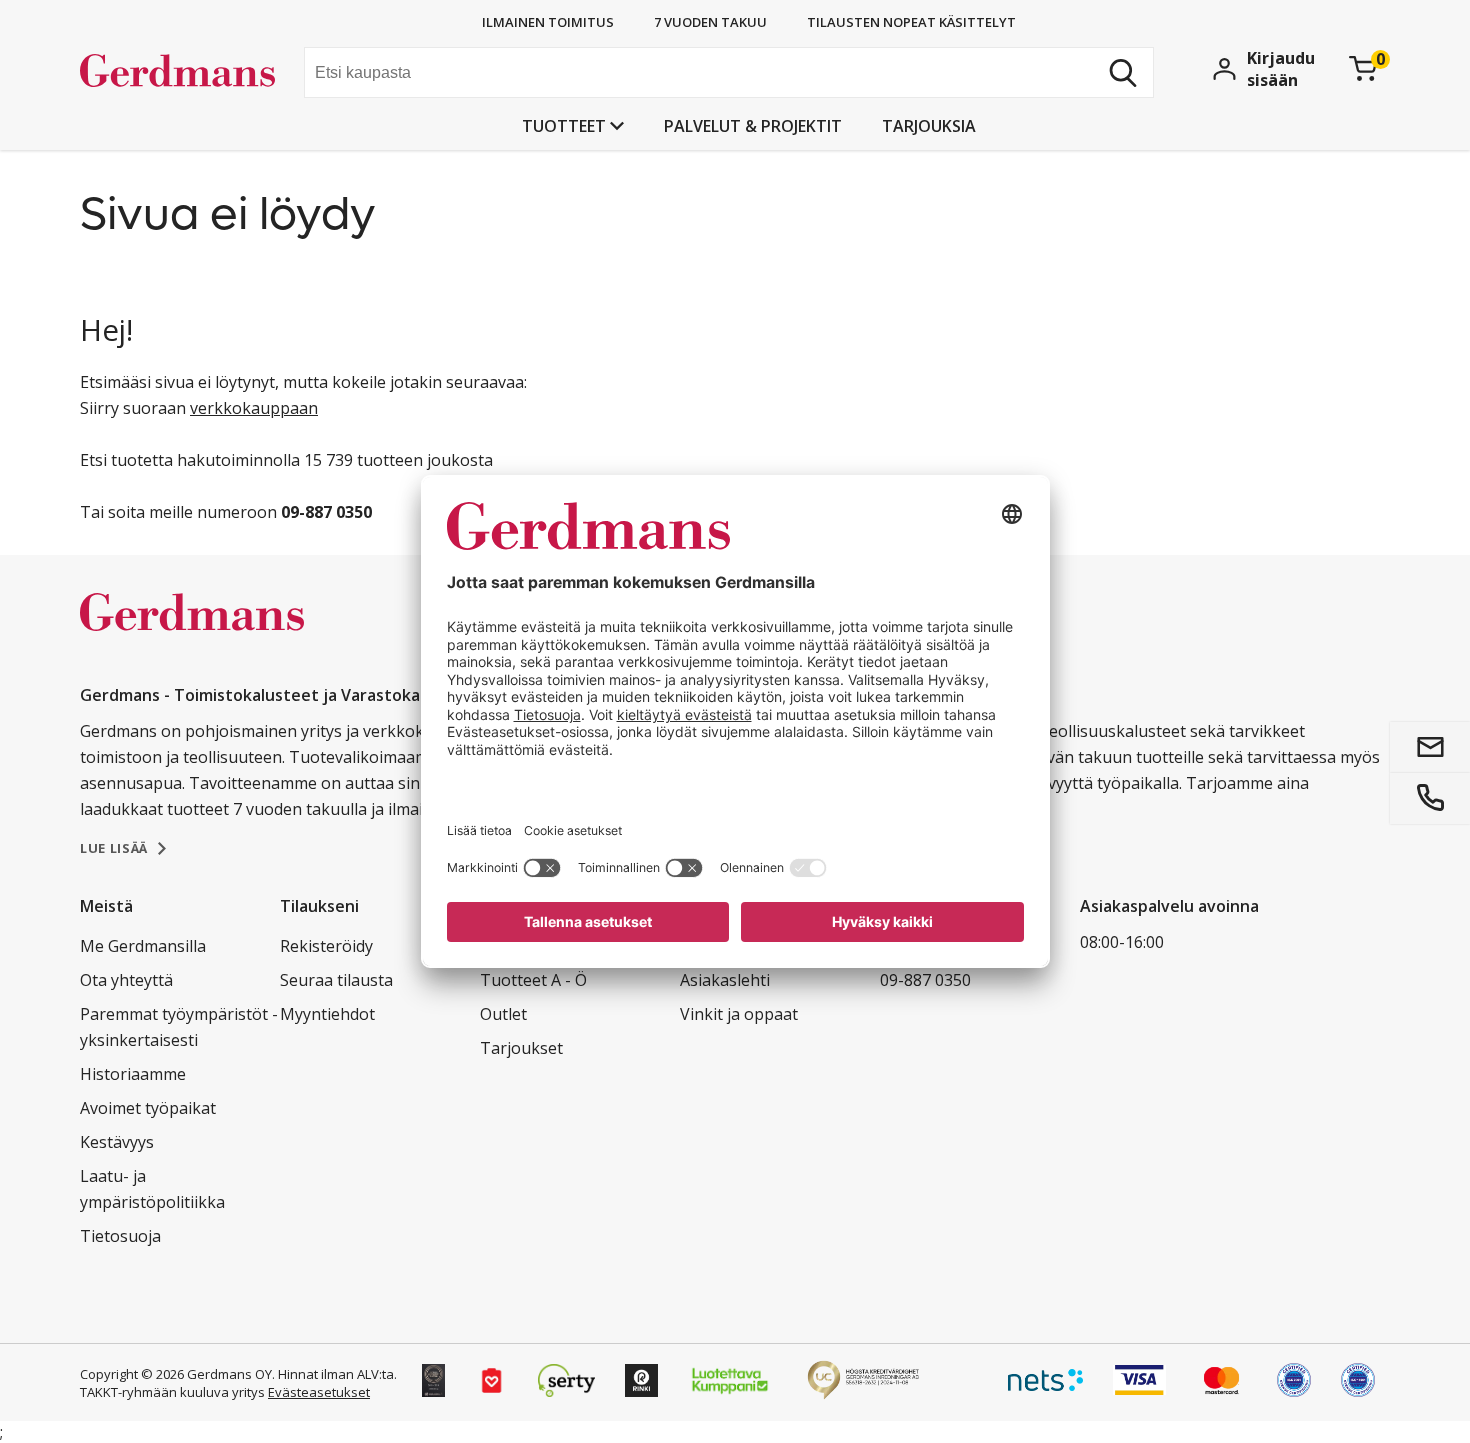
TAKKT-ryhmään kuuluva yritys (172, 1392)
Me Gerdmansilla (143, 946)
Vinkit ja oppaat (739, 1014)
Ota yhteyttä (126, 980)
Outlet (503, 1014)
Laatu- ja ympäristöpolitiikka (152, 1189)
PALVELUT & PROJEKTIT (753, 126)
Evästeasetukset (319, 1392)
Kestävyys (117, 1142)
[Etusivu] (184, 75)
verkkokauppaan (254, 408)
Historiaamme (133, 1074)
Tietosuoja (120, 1236)
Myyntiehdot (327, 1014)
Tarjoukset (521, 1048)
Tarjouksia (929, 126)
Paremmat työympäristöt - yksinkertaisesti (179, 1027)
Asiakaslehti (725, 980)
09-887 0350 (925, 980)
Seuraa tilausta (336, 980)
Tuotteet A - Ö (533, 980)
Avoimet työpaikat (148, 1108)
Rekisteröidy (326, 946)
